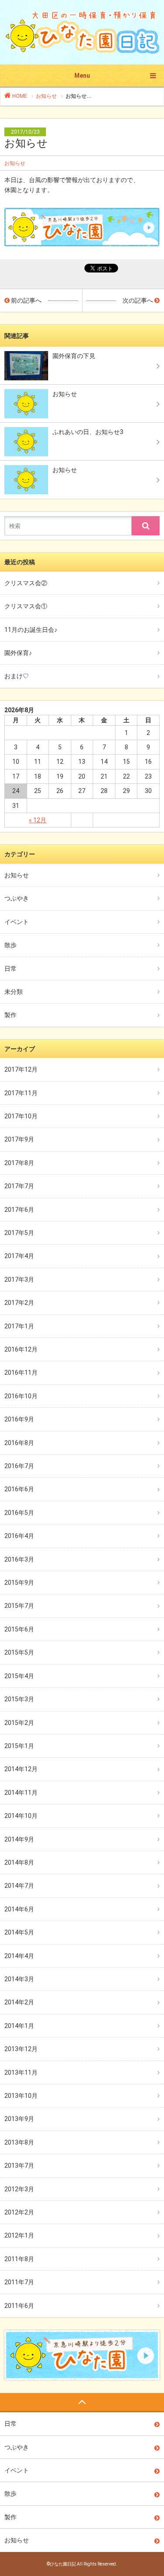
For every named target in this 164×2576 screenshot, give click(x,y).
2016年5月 (19, 1513)
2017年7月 (19, 1186)
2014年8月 (19, 1862)
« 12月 (38, 820)
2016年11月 (21, 1372)
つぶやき (17, 898)
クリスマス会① (26, 606)
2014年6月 (19, 1909)
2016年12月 (21, 1349)
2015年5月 (19, 1652)
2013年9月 (19, 2119)
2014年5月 (19, 1932)
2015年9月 (19, 1583)
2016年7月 (19, 1466)
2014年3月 (19, 1979)
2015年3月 (19, 1699)
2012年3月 (19, 2189)
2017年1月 (19, 1326)
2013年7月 (19, 2166)
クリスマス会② (26, 583)
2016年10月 (21, 1396)
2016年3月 (19, 1559)
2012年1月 (19, 2235)
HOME (19, 96)
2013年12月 (21, 2049)
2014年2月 (19, 2002)
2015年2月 (19, 1723)
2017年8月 (19, 1163)
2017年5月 (19, 1233)
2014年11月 (21, 1793)
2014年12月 (21, 1769)
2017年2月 (19, 1303)
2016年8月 (19, 1443)
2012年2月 (19, 2212)
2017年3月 (19, 1279)
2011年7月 (19, 2282)
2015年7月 (19, 1606)
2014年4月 (19, 1956)
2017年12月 (21, 1069)
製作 (10, 1015)
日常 (10, 969)
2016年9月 (19, 1419)
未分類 (14, 992)
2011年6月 (19, 2306)
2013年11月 (21, 2073)
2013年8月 (19, 2142)
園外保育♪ (18, 653)
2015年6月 (19, 1629)
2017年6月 (19, 1210)
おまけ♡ (17, 676)
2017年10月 (21, 1116)
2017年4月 (19, 1256)
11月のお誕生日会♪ (31, 630)
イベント (17, 922)
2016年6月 (19, 1489)
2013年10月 (21, 2096)
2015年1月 (19, 1746)
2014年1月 (19, 2026)
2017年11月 (21, 1093)
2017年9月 (19, 1139)
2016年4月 (19, 1536)
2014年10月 (21, 1816)
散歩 (10, 945)
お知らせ (46, 96)
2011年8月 (19, 2259)
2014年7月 (19, 1886)
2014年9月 (19, 1839)
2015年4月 (19, 1676)
